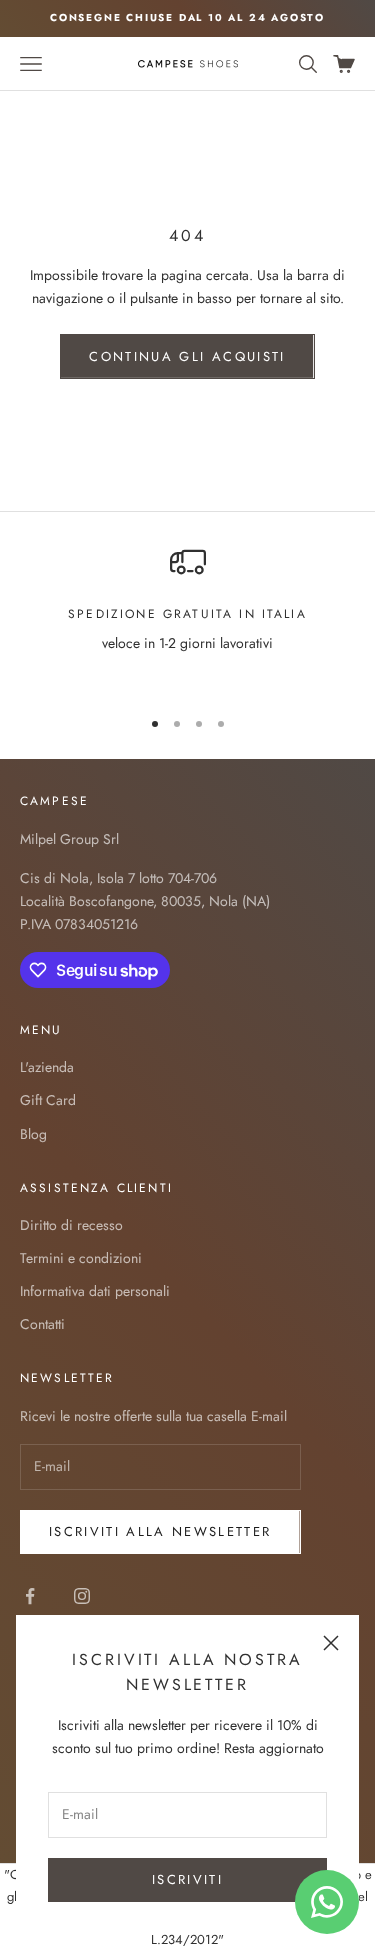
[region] (187, 617)
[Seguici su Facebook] (30, 1596)
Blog (33, 1134)
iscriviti (187, 1879)
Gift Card (48, 1100)
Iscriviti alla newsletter (160, 1531)
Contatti (42, 1324)
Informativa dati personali (95, 1291)
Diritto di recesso (71, 1225)
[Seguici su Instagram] (82, 1596)
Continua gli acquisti (187, 356)
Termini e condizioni (81, 1258)
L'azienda (47, 1067)
